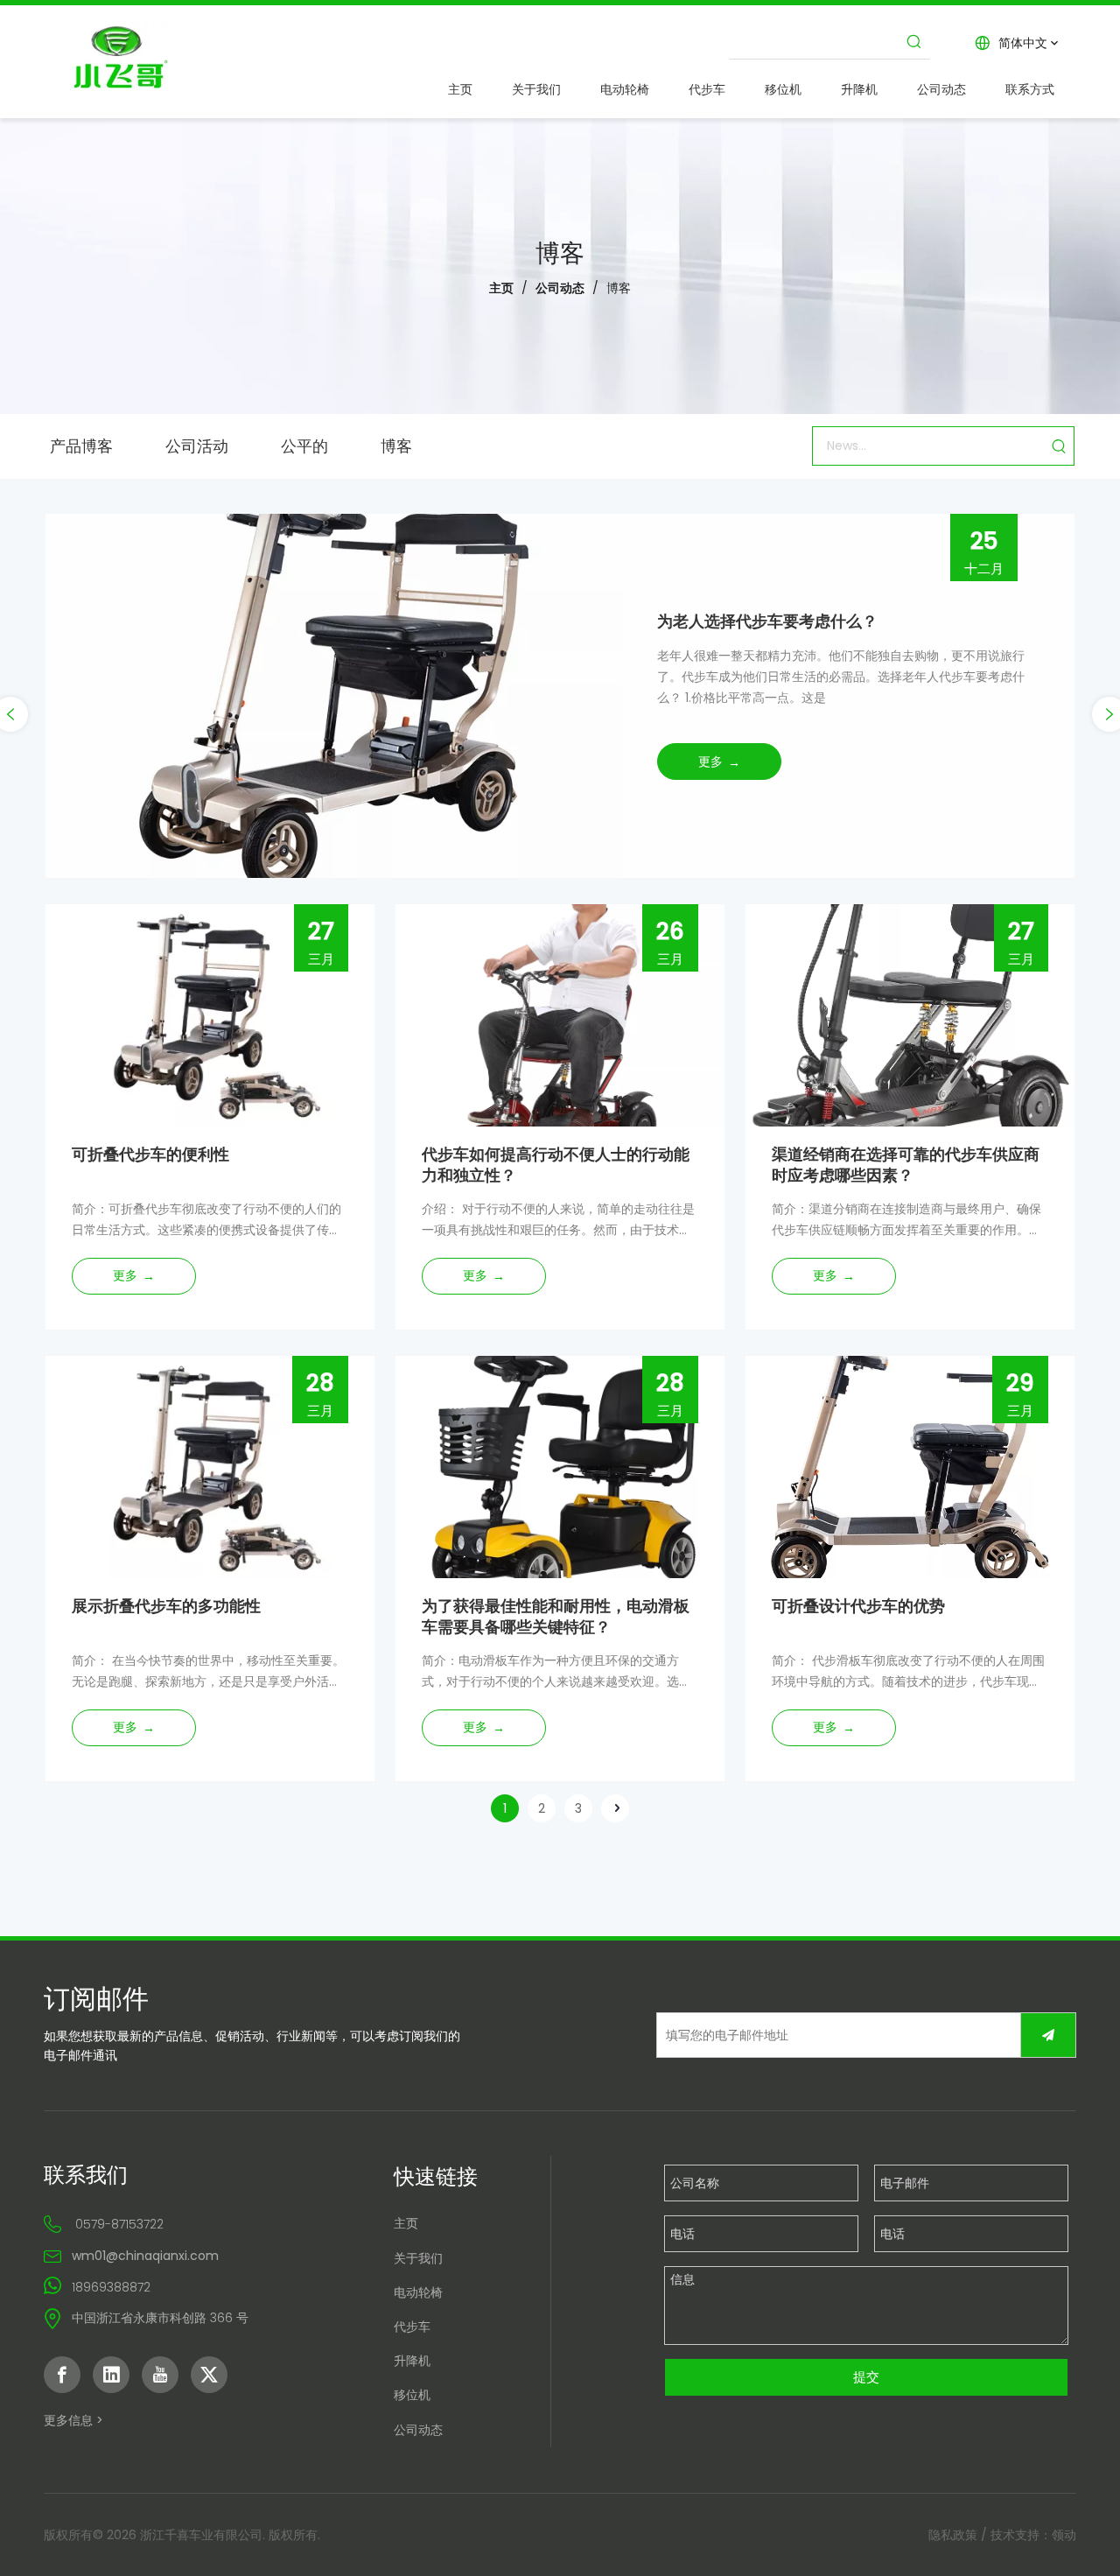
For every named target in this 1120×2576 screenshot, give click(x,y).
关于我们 (418, 2258)
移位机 (412, 2395)
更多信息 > (73, 2420)
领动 (1064, 2535)
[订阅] (1048, 2035)
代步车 (412, 2327)
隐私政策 (953, 2535)
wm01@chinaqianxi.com (145, 2256)
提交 (866, 2377)
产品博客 (81, 445)
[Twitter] (209, 2375)
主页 (406, 2223)
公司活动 (197, 445)
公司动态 (418, 2430)
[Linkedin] (111, 2375)
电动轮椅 (418, 2292)
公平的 (304, 445)
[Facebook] (62, 2375)
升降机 (412, 2361)
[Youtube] (160, 2375)
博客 (396, 445)
